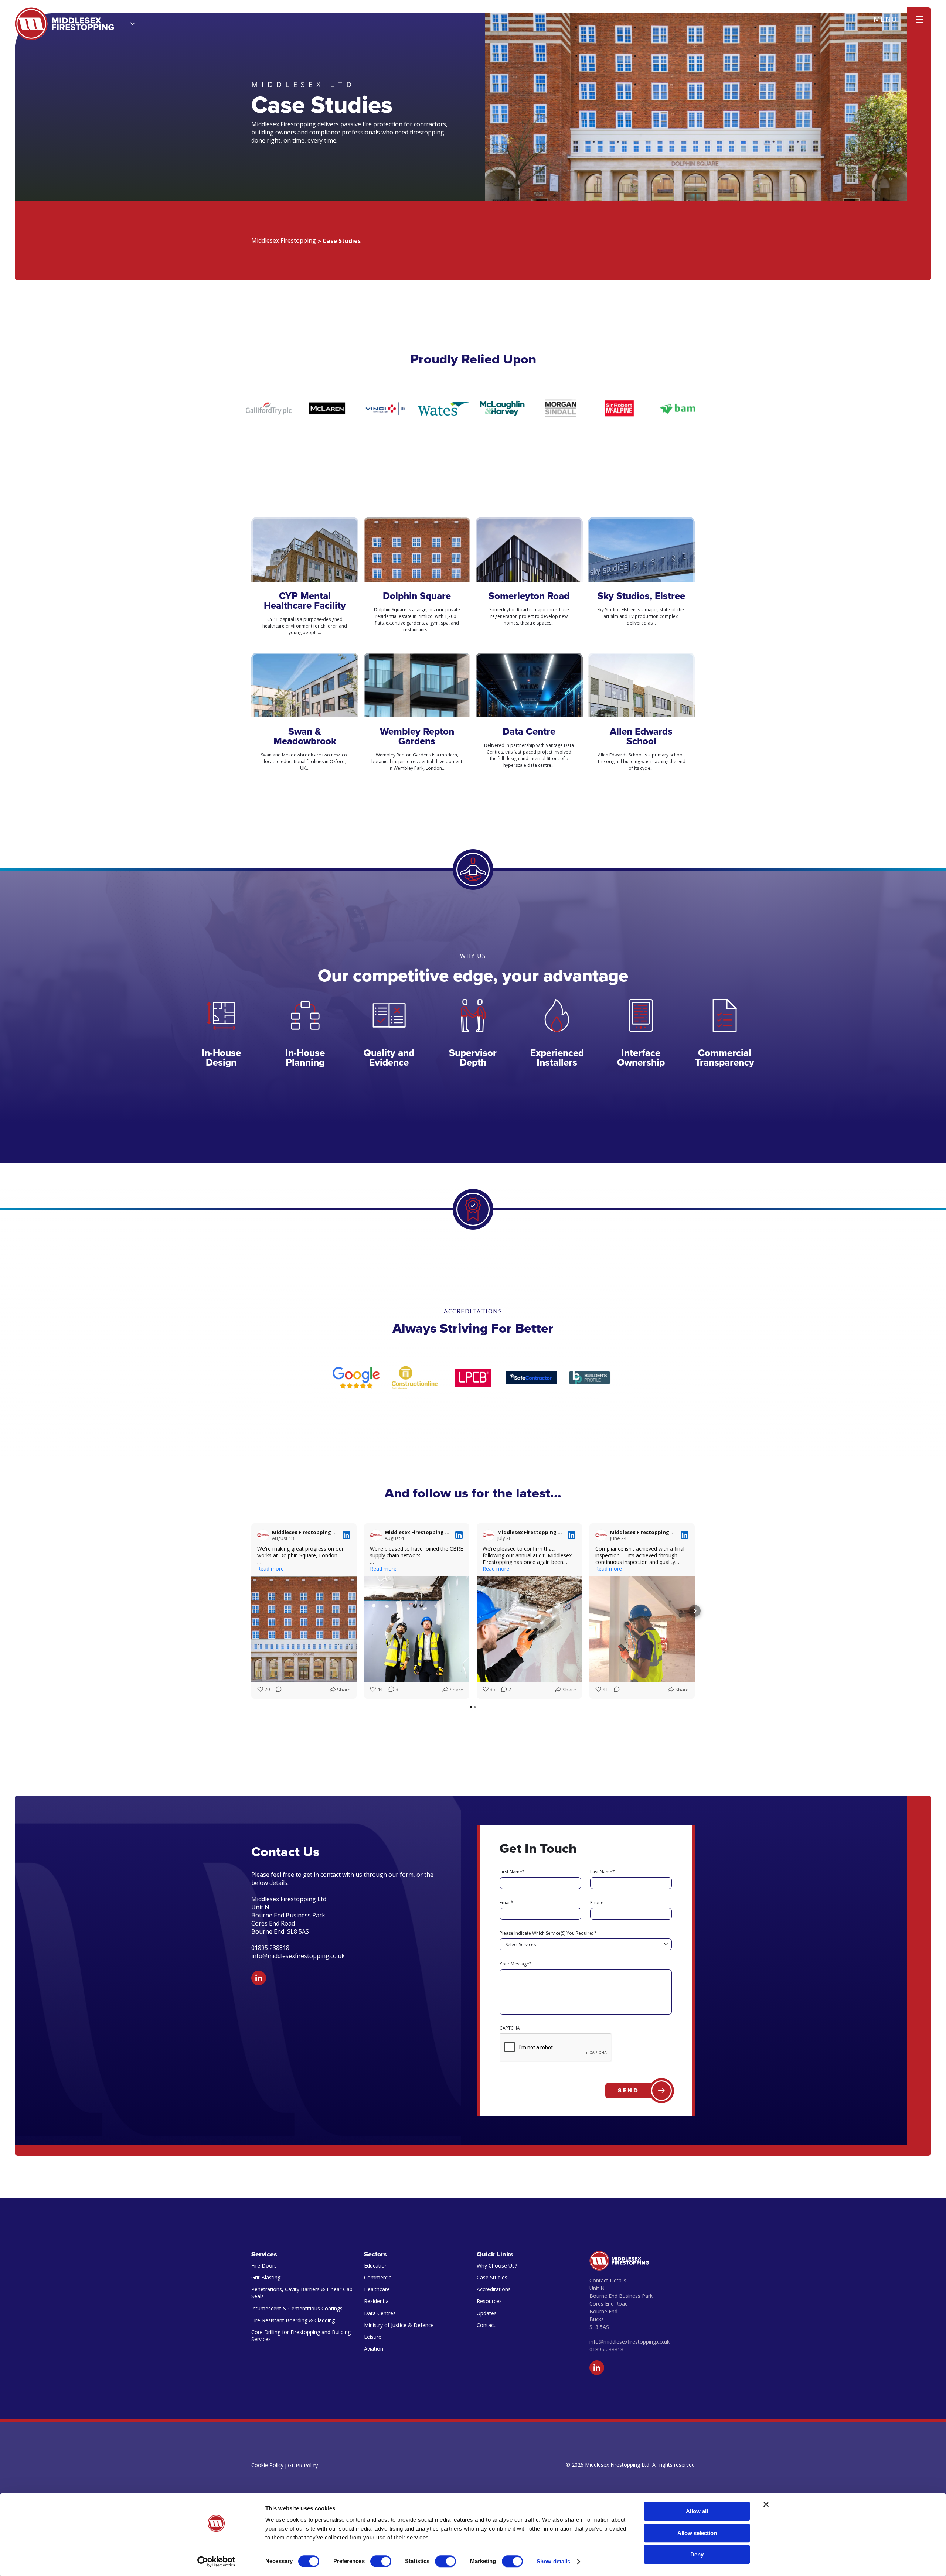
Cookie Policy (267, 2465)
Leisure (373, 2337)
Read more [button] (270, 1569)
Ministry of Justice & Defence (399, 2325)
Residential (377, 2301)
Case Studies (492, 2277)
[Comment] (276, 1690)
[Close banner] (766, 2504)
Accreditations (494, 2289)
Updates (487, 2313)
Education (376, 2266)
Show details (553, 2561)
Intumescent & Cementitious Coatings (297, 2308)
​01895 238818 (270, 1948)
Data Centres (380, 2313)
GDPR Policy (303, 2465)
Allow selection (697, 2533)
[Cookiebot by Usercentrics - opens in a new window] (216, 2562)
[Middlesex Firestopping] (65, 24)
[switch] (381, 2561)
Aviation (374, 2349)
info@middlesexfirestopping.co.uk (629, 2342)
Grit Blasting (266, 2277)
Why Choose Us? (497, 2266)
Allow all (697, 2511)
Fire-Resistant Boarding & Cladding (293, 2320)
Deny (697, 2554)
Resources (489, 2301)
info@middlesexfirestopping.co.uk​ (298, 1956)
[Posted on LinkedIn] (346, 1535)
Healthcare (377, 2289)
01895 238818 (606, 2349)
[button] (251, 1611)
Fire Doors (264, 2266)
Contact (486, 2325)
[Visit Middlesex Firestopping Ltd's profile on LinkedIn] (263, 1535)
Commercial (378, 2277)
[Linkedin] (259, 1978)
